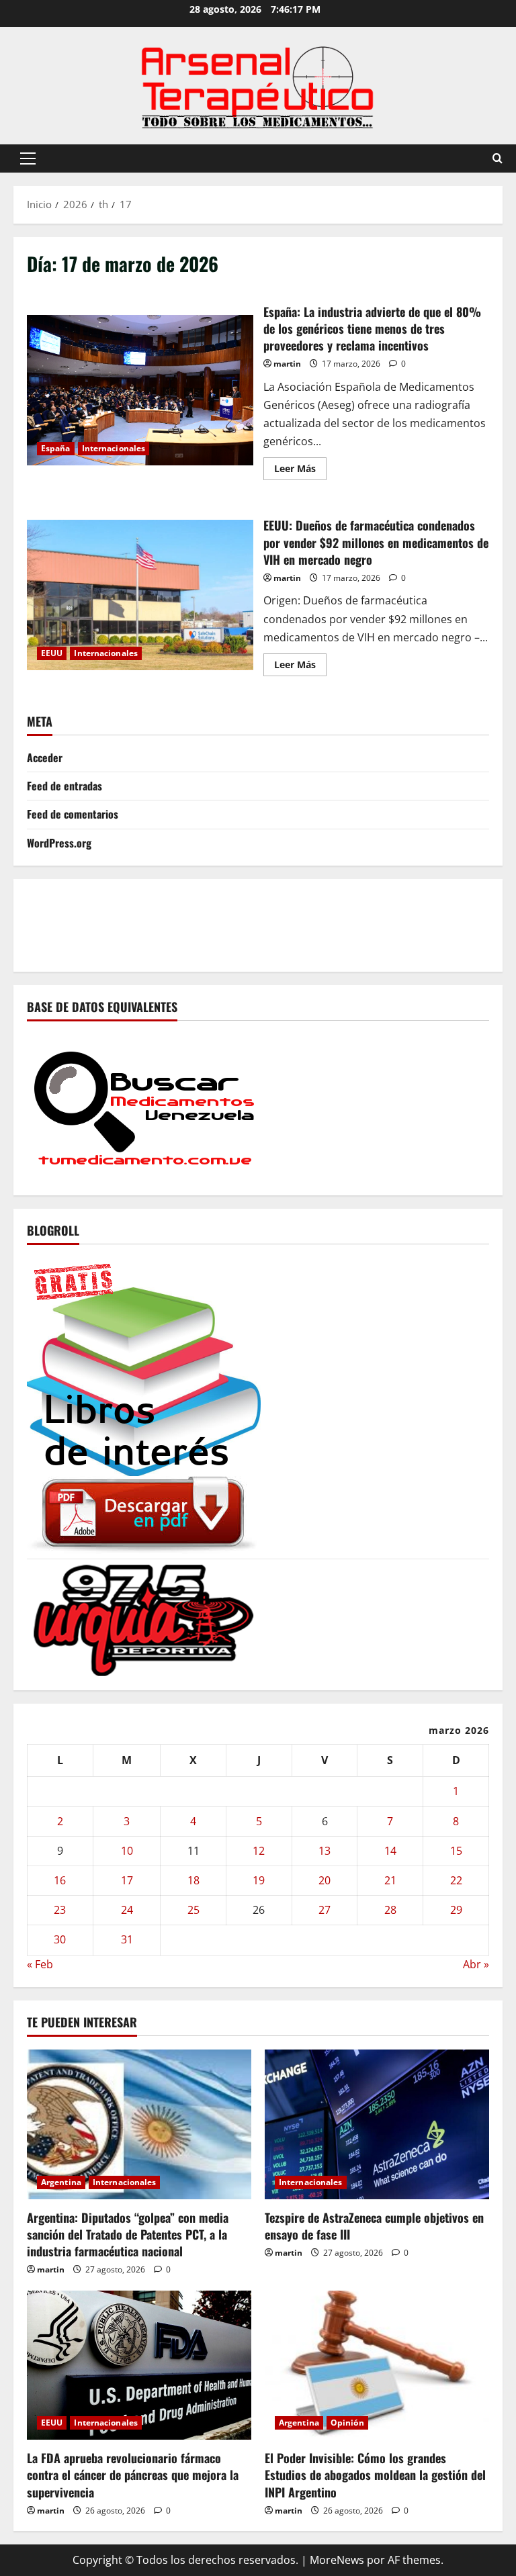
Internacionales (114, 448)
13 (325, 1851)
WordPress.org (59, 843)
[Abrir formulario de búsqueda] (498, 158)
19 (259, 1880)
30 (60, 1939)
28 (390, 1910)
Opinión (347, 2423)
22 (456, 1880)
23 (60, 1910)
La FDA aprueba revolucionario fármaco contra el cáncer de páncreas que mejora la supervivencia (133, 2475)
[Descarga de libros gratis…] (144, 1405)
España (56, 448)
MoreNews (337, 2560)
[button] (28, 158)
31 (127, 1939)
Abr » (476, 1964)
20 (325, 1880)
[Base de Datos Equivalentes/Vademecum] (144, 1107)
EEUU (52, 653)
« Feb (40, 1964)
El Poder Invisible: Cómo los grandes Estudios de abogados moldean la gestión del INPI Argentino (375, 2475)
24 (127, 1910)
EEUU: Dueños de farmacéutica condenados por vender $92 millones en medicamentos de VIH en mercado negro (140, 595)
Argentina (61, 2182)
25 (193, 1910)
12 (259, 1851)
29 (456, 1910)
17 (127, 1880)
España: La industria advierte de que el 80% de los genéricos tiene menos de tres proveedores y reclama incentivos (140, 390)
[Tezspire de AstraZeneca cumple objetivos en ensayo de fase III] (377, 2124)
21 (390, 1880)
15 (456, 1851)
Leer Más (300, 471)
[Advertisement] (271, 923)
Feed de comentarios (73, 814)
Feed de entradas (64, 786)
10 (127, 1851)
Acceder (45, 757)
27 (325, 1910)
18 (193, 1880)
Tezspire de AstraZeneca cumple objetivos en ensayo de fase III (374, 2226)
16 (60, 1880)
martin (287, 364)
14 (390, 1851)
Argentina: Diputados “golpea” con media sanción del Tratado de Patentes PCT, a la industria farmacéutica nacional (128, 2234)
